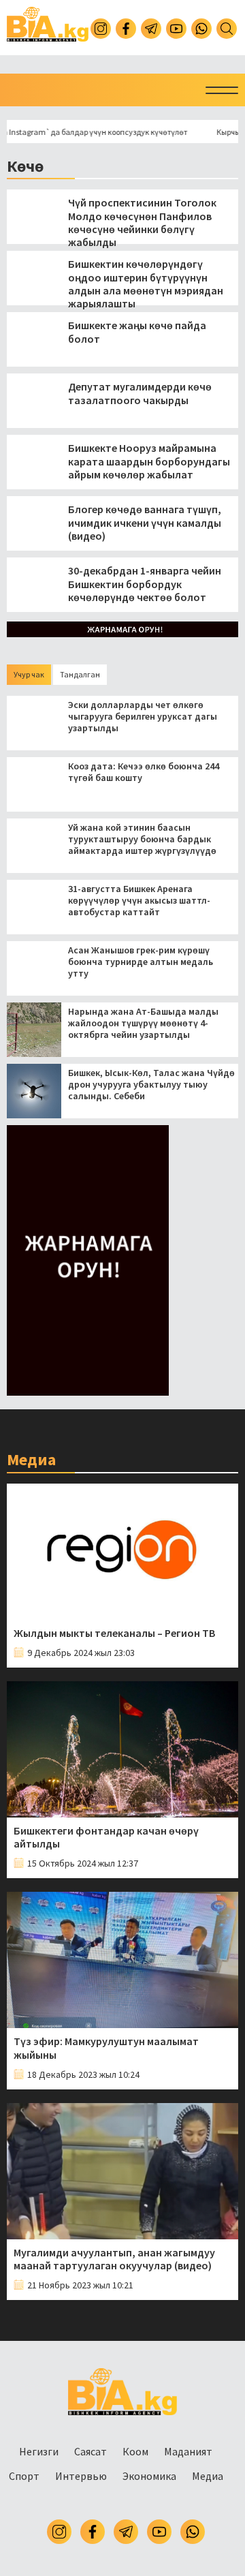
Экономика (149, 2476)
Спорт (24, 2476)
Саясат (91, 2451)
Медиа (208, 2476)
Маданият (188, 2451)
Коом (135, 2451)
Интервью (81, 2476)
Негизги (39, 2451)
